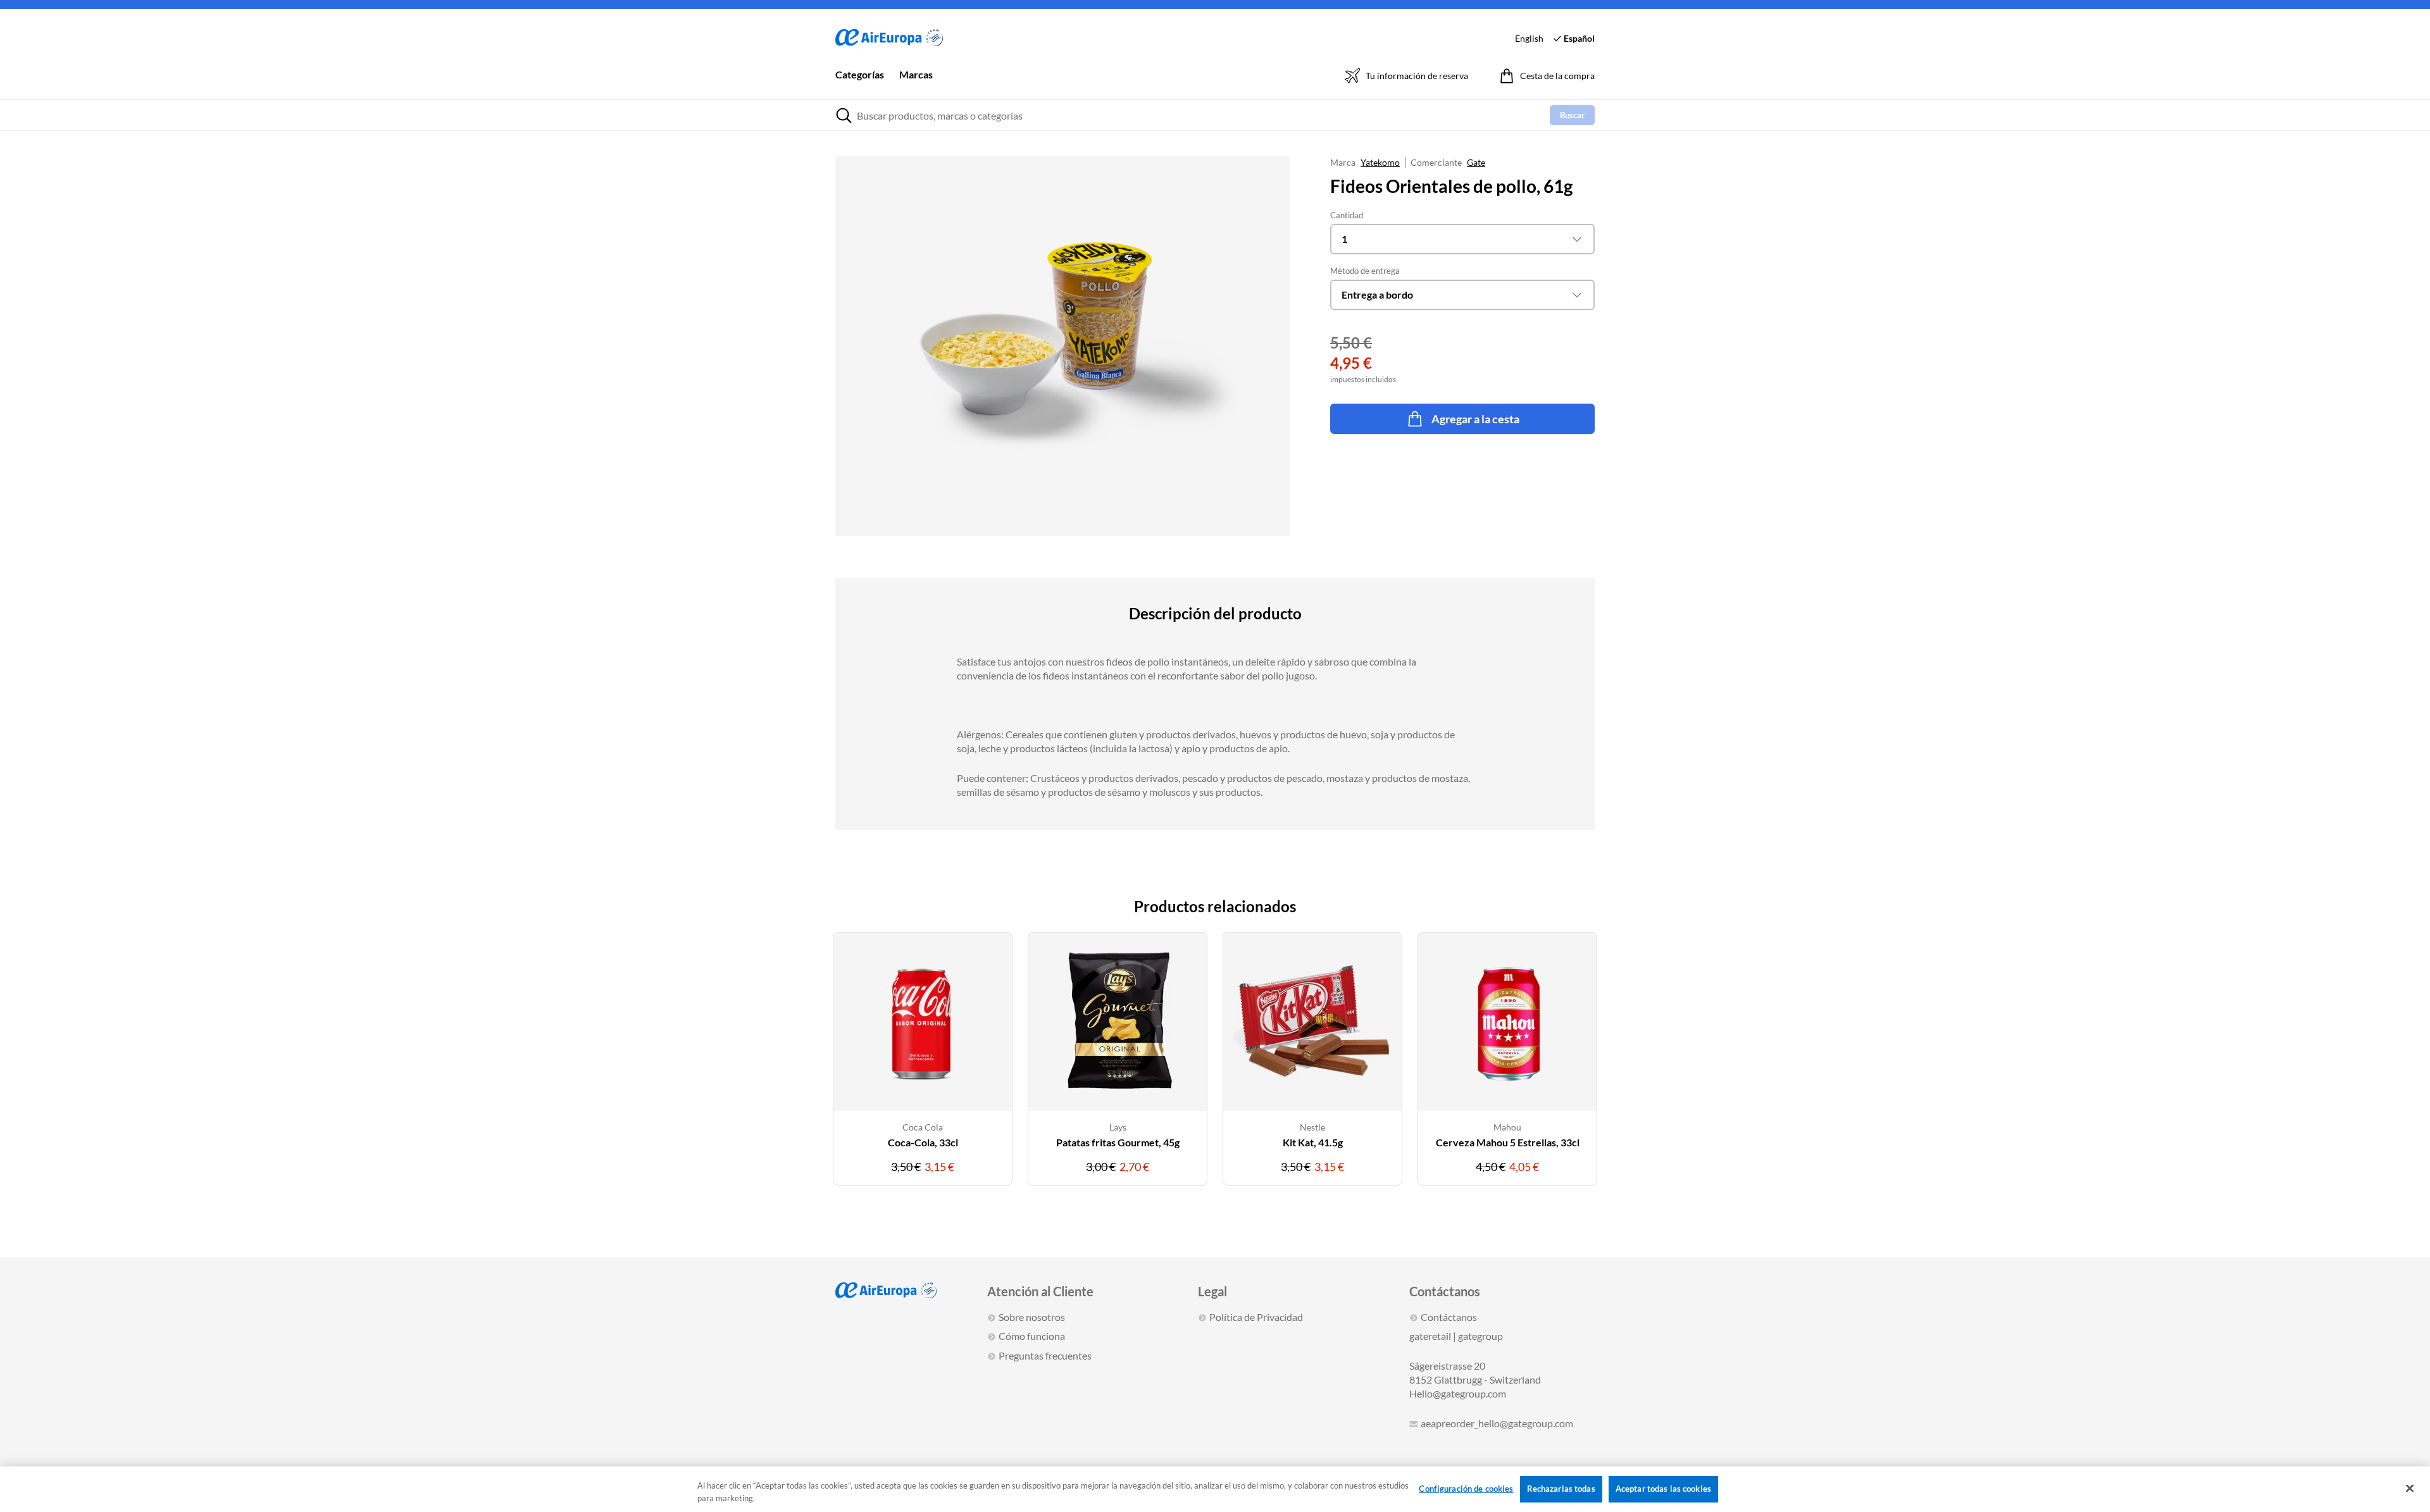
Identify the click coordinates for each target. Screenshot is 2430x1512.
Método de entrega (1365, 271)
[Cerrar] (2410, 1489)
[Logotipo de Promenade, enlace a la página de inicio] (889, 38)
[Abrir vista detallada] (1062, 346)
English (1529, 38)
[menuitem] (860, 84)
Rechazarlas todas (1561, 1489)
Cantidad (1347, 215)
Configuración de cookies (1466, 1489)
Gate (1476, 162)
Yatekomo (1380, 162)
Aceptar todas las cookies (1663, 1489)
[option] (923, 1066)
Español (1579, 38)
